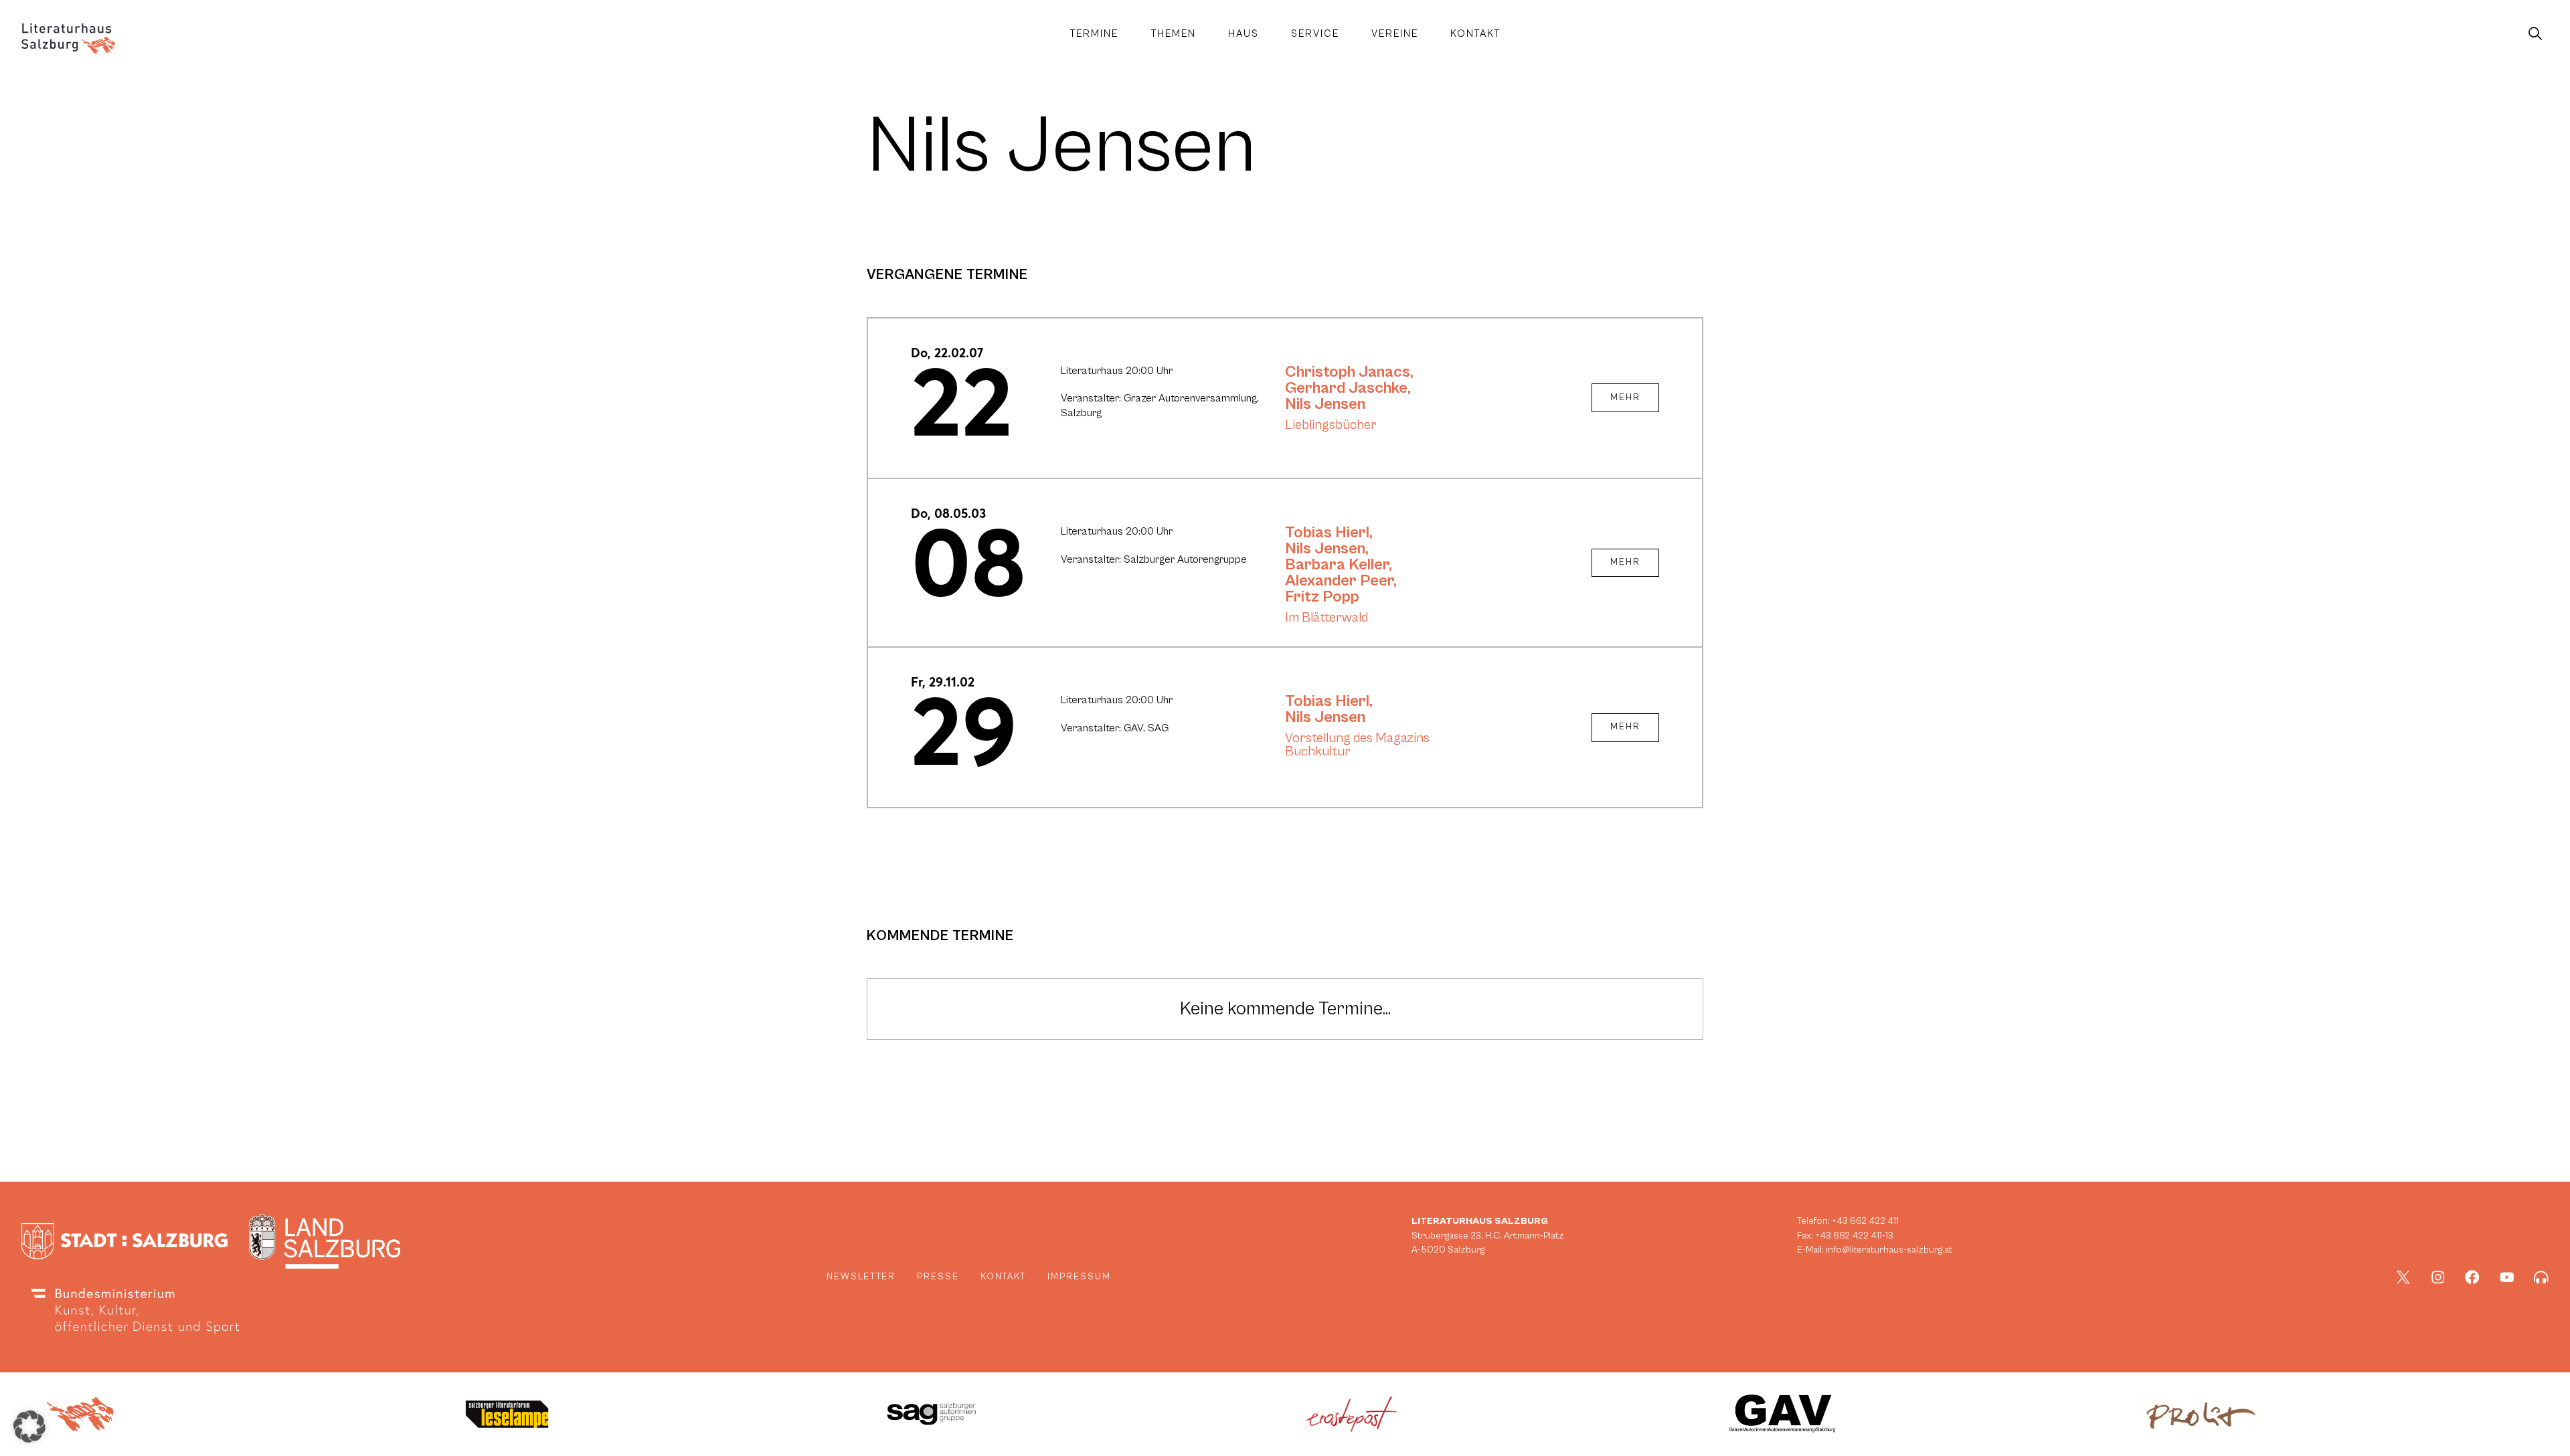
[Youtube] (2507, 1277)
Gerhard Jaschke (1346, 388)
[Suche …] (2535, 34)
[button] (29, 1427)
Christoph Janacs (1348, 372)
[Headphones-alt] (2541, 1277)
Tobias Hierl (1327, 533)
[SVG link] (68, 38)
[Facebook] (2472, 1277)
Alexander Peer (1339, 581)
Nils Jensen (1325, 404)
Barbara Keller (1337, 565)
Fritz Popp (1322, 597)
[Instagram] (2438, 1277)
